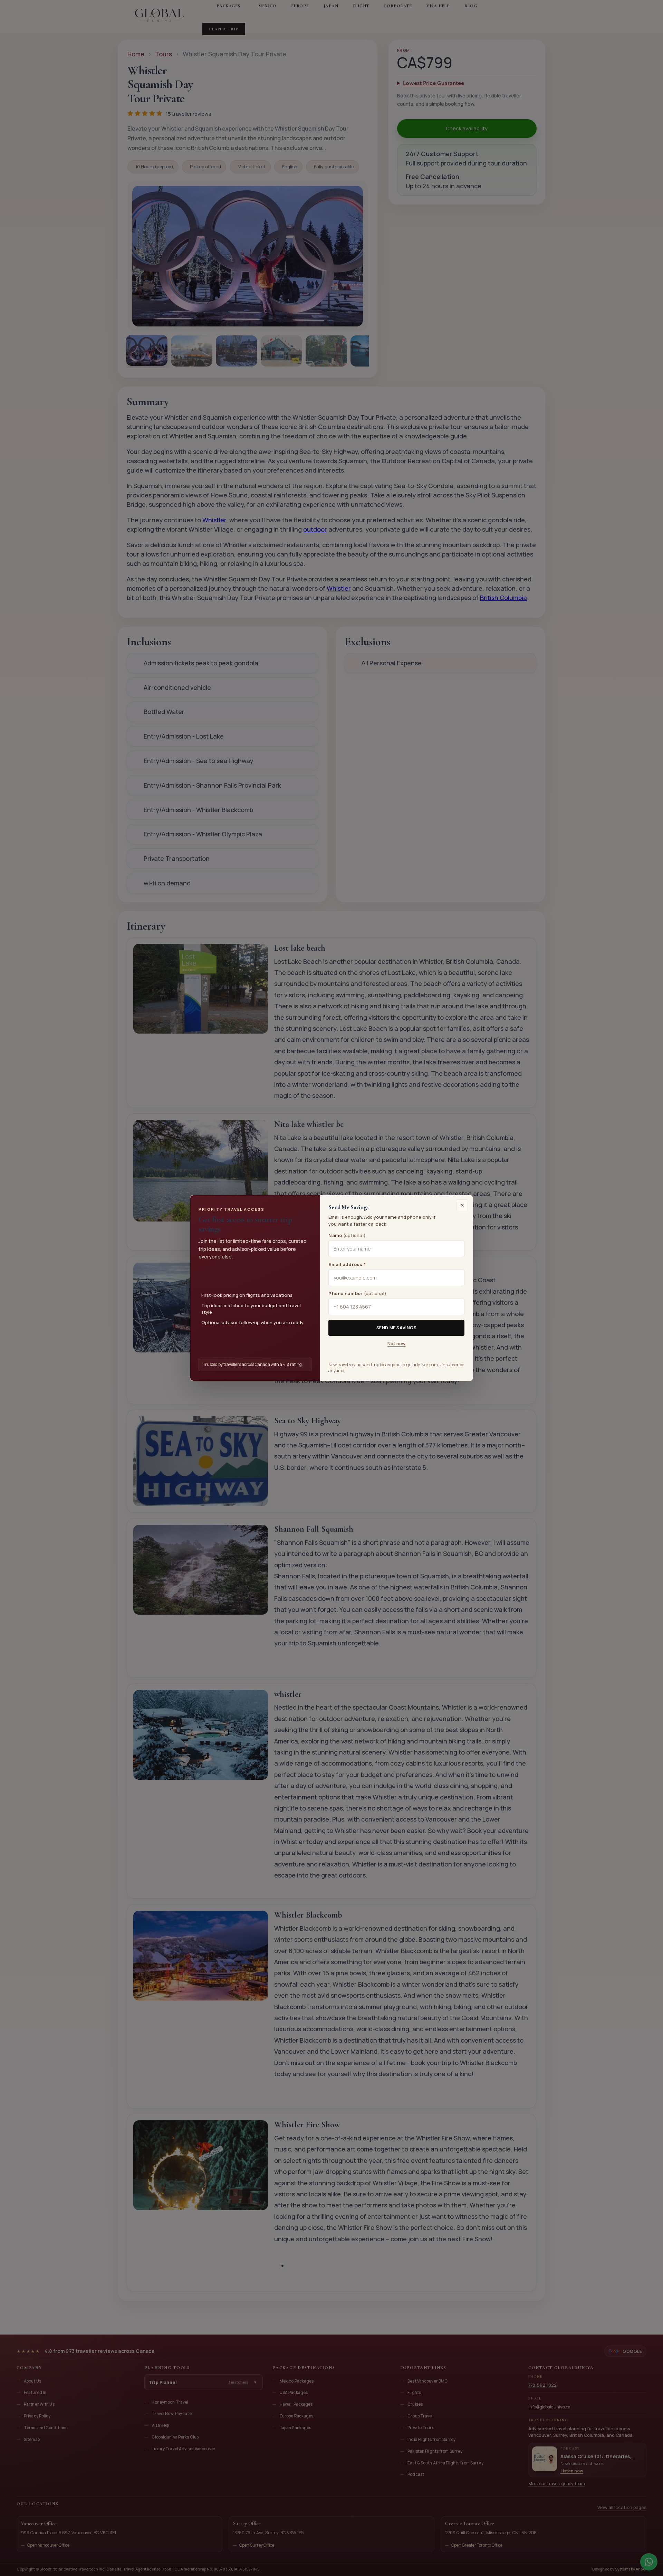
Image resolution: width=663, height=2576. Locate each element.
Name (347, 1235)
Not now (397, 1343)
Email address (347, 1264)
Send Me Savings (397, 1328)
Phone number (357, 1293)
